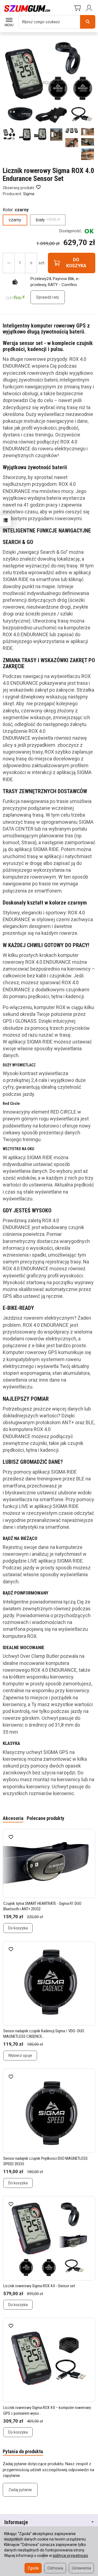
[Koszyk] (77, 8)
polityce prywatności (70, 2556)
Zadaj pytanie (20, 2490)
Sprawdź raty (48, 297)
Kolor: (16, 210)
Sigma (29, 194)
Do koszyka (18, 1928)
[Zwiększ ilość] (9, 263)
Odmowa (55, 2568)
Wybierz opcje (20, 2056)
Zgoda (33, 2568)
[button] (9, 134)
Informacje (16, 2522)
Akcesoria (13, 1818)
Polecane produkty (45, 1818)
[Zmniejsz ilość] (31, 263)
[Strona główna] (27, 8)
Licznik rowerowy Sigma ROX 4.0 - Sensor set (39, 2286)
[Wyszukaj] (88, 22)
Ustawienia (81, 2568)
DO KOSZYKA (76, 263)
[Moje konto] (90, 8)
